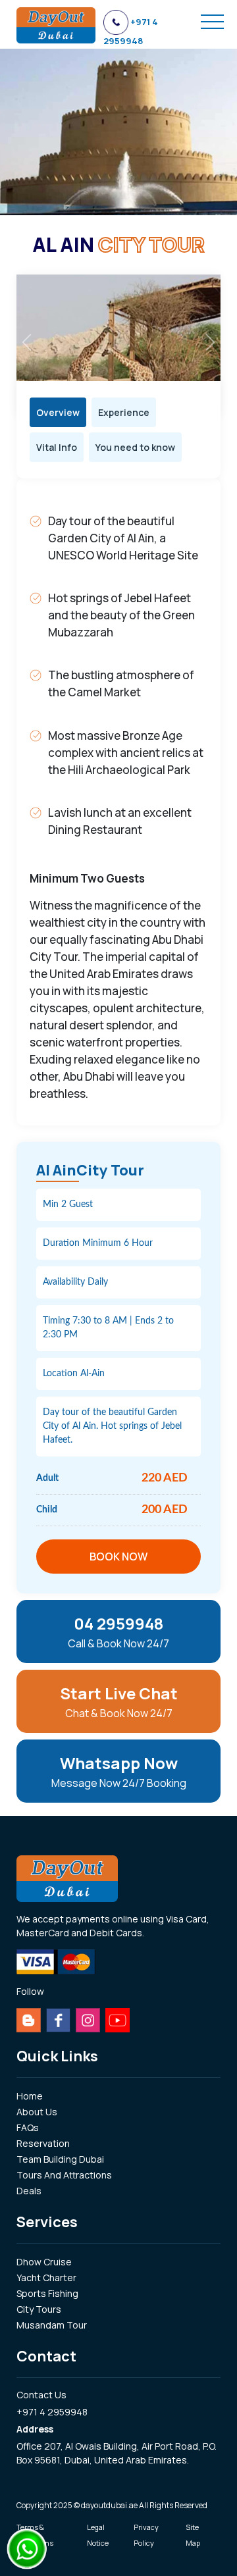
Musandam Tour (52, 2325)
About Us (37, 2112)
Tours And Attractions (64, 2175)
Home (30, 2096)
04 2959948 (118, 1632)
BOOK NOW (118, 1557)
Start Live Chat (119, 1701)
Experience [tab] (124, 412)
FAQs (28, 2127)
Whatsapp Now (119, 1771)
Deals (29, 2191)
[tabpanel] (118, 802)
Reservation (43, 2143)
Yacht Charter (46, 2278)
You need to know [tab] (135, 447)
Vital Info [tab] (57, 447)
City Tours (39, 2309)
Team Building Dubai (60, 2159)
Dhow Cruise (44, 2262)
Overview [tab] (58, 412)
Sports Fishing (47, 2293)
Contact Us (41, 2395)
